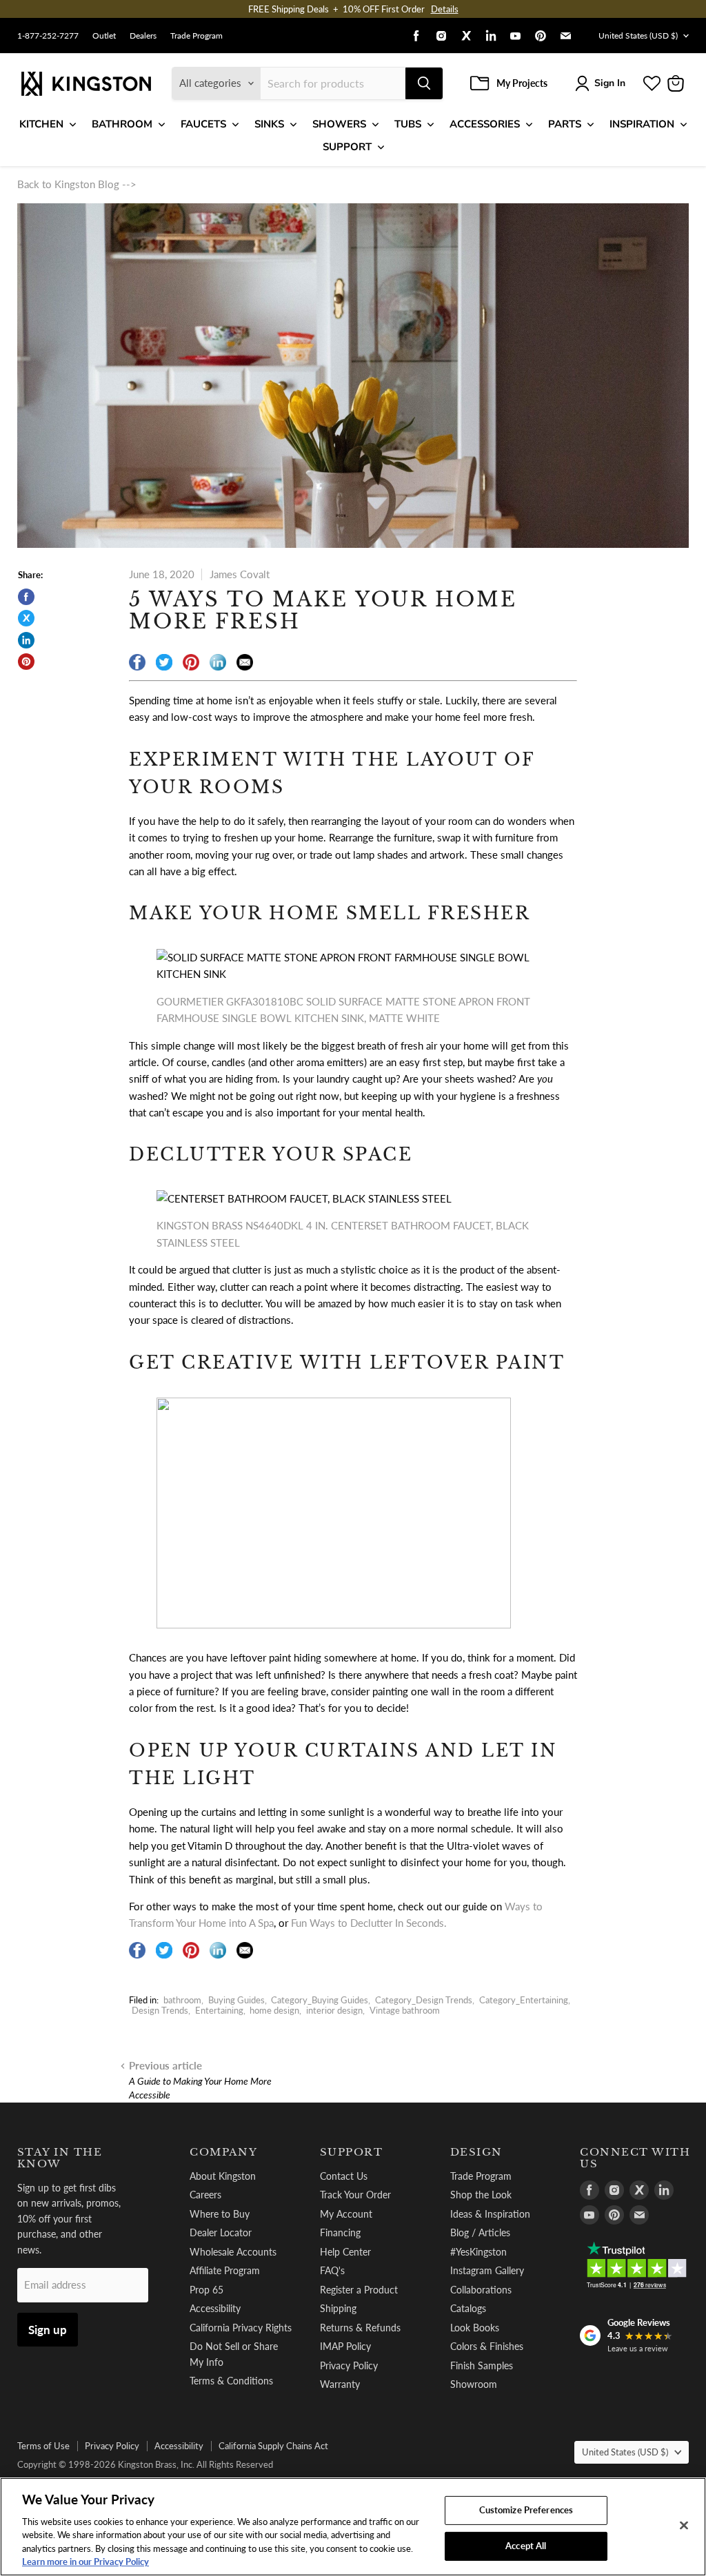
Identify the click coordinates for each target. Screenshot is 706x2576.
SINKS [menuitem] (269, 124)
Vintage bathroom (405, 2010)
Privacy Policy (349, 2365)
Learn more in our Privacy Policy (85, 2562)
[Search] (424, 83)
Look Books (475, 2328)
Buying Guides (236, 2000)
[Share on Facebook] (26, 597)
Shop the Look (481, 2195)
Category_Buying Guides (320, 2000)
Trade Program (196, 36)
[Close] (684, 2526)
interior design (334, 2010)
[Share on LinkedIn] (26, 640)
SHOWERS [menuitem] (339, 124)
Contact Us (344, 2176)
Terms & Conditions (231, 2381)
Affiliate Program (225, 2270)
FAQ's (332, 2270)
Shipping (338, 2308)
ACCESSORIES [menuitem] (485, 124)
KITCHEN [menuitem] (41, 124)
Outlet (104, 36)
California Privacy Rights (241, 2328)
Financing (340, 2232)
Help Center (345, 2252)
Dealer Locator (221, 2232)
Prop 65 (206, 2290)
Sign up (48, 2330)
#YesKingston (478, 2252)
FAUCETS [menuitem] (203, 124)
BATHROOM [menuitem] (122, 124)
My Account (346, 2214)
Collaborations (481, 2290)
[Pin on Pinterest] (26, 662)
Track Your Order (355, 2195)
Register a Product (359, 2290)
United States (638, 35)
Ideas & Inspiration (490, 2214)
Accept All (526, 2546)
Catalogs (468, 2308)
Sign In (610, 83)
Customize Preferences (526, 2510)
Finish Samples (482, 2365)
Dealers (143, 36)
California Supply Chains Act (273, 2446)
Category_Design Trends (424, 2000)
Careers (205, 2195)
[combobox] (333, 83)
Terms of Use (43, 2446)
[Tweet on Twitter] (26, 618)
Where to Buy (220, 2214)
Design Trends (160, 2010)
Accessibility (215, 2308)
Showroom (474, 2384)
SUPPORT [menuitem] (347, 147)
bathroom (182, 2000)
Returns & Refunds (360, 2328)
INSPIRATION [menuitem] (642, 124)
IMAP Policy (345, 2346)
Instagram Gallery (487, 2270)
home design (274, 2010)
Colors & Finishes (487, 2346)
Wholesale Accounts (233, 2252)
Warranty (340, 2384)
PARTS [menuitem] (565, 124)
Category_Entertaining (524, 2000)
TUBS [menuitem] (408, 124)
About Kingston (223, 2176)
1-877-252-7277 (48, 36)
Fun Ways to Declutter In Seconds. (369, 1923)
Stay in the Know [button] (60, 2158)
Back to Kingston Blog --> (77, 184)
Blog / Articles (480, 2232)
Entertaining (219, 2010)
